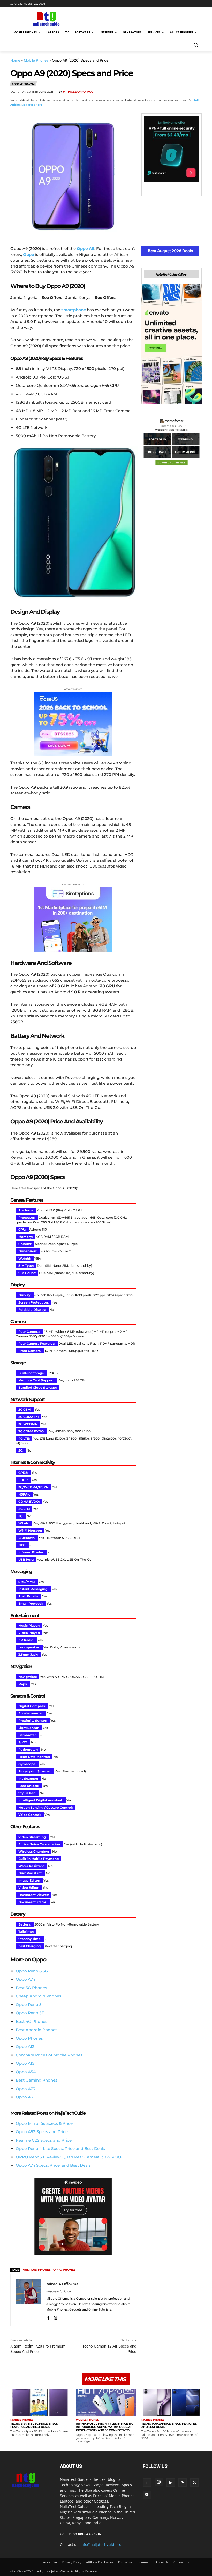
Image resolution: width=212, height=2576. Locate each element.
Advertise (50, 2562)
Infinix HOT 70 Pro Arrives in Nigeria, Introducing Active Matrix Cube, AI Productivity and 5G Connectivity (104, 2427)
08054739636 (89, 2534)
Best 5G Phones (31, 1988)
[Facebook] (137, 92)
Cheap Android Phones (39, 1996)
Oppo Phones (29, 2038)
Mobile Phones (36, 60)
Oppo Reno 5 (29, 2005)
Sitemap (145, 2562)
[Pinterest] (160, 92)
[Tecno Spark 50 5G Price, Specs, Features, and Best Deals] (40, 2402)
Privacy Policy (71, 2562)
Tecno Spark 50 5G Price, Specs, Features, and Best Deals (34, 2425)
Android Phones (37, 2270)
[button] (196, 45)
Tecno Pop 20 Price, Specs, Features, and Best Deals (169, 2425)
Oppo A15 (25, 2063)
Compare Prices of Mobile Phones (49, 2055)
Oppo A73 (25, 2089)
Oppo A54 (26, 2072)
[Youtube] (147, 2495)
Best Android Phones (37, 2030)
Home (15, 60)
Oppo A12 (25, 2046)
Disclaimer (126, 2562)
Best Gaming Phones (37, 2080)
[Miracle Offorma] (28, 2300)
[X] (148, 92)
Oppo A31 (25, 2097)
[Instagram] (56, 2317)
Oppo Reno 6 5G (32, 1971)
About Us (162, 2562)
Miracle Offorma (78, 92)
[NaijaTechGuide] (46, 18)
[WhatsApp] (172, 92)
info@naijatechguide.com (103, 2545)
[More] (196, 92)
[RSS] (183, 2483)
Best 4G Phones (32, 2021)
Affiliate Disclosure (100, 2562)
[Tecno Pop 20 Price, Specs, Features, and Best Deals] (172, 2402)
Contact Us (181, 2562)
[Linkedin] (184, 92)
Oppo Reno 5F (30, 2013)
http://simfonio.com (60, 2291)
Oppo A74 (25, 1979)
